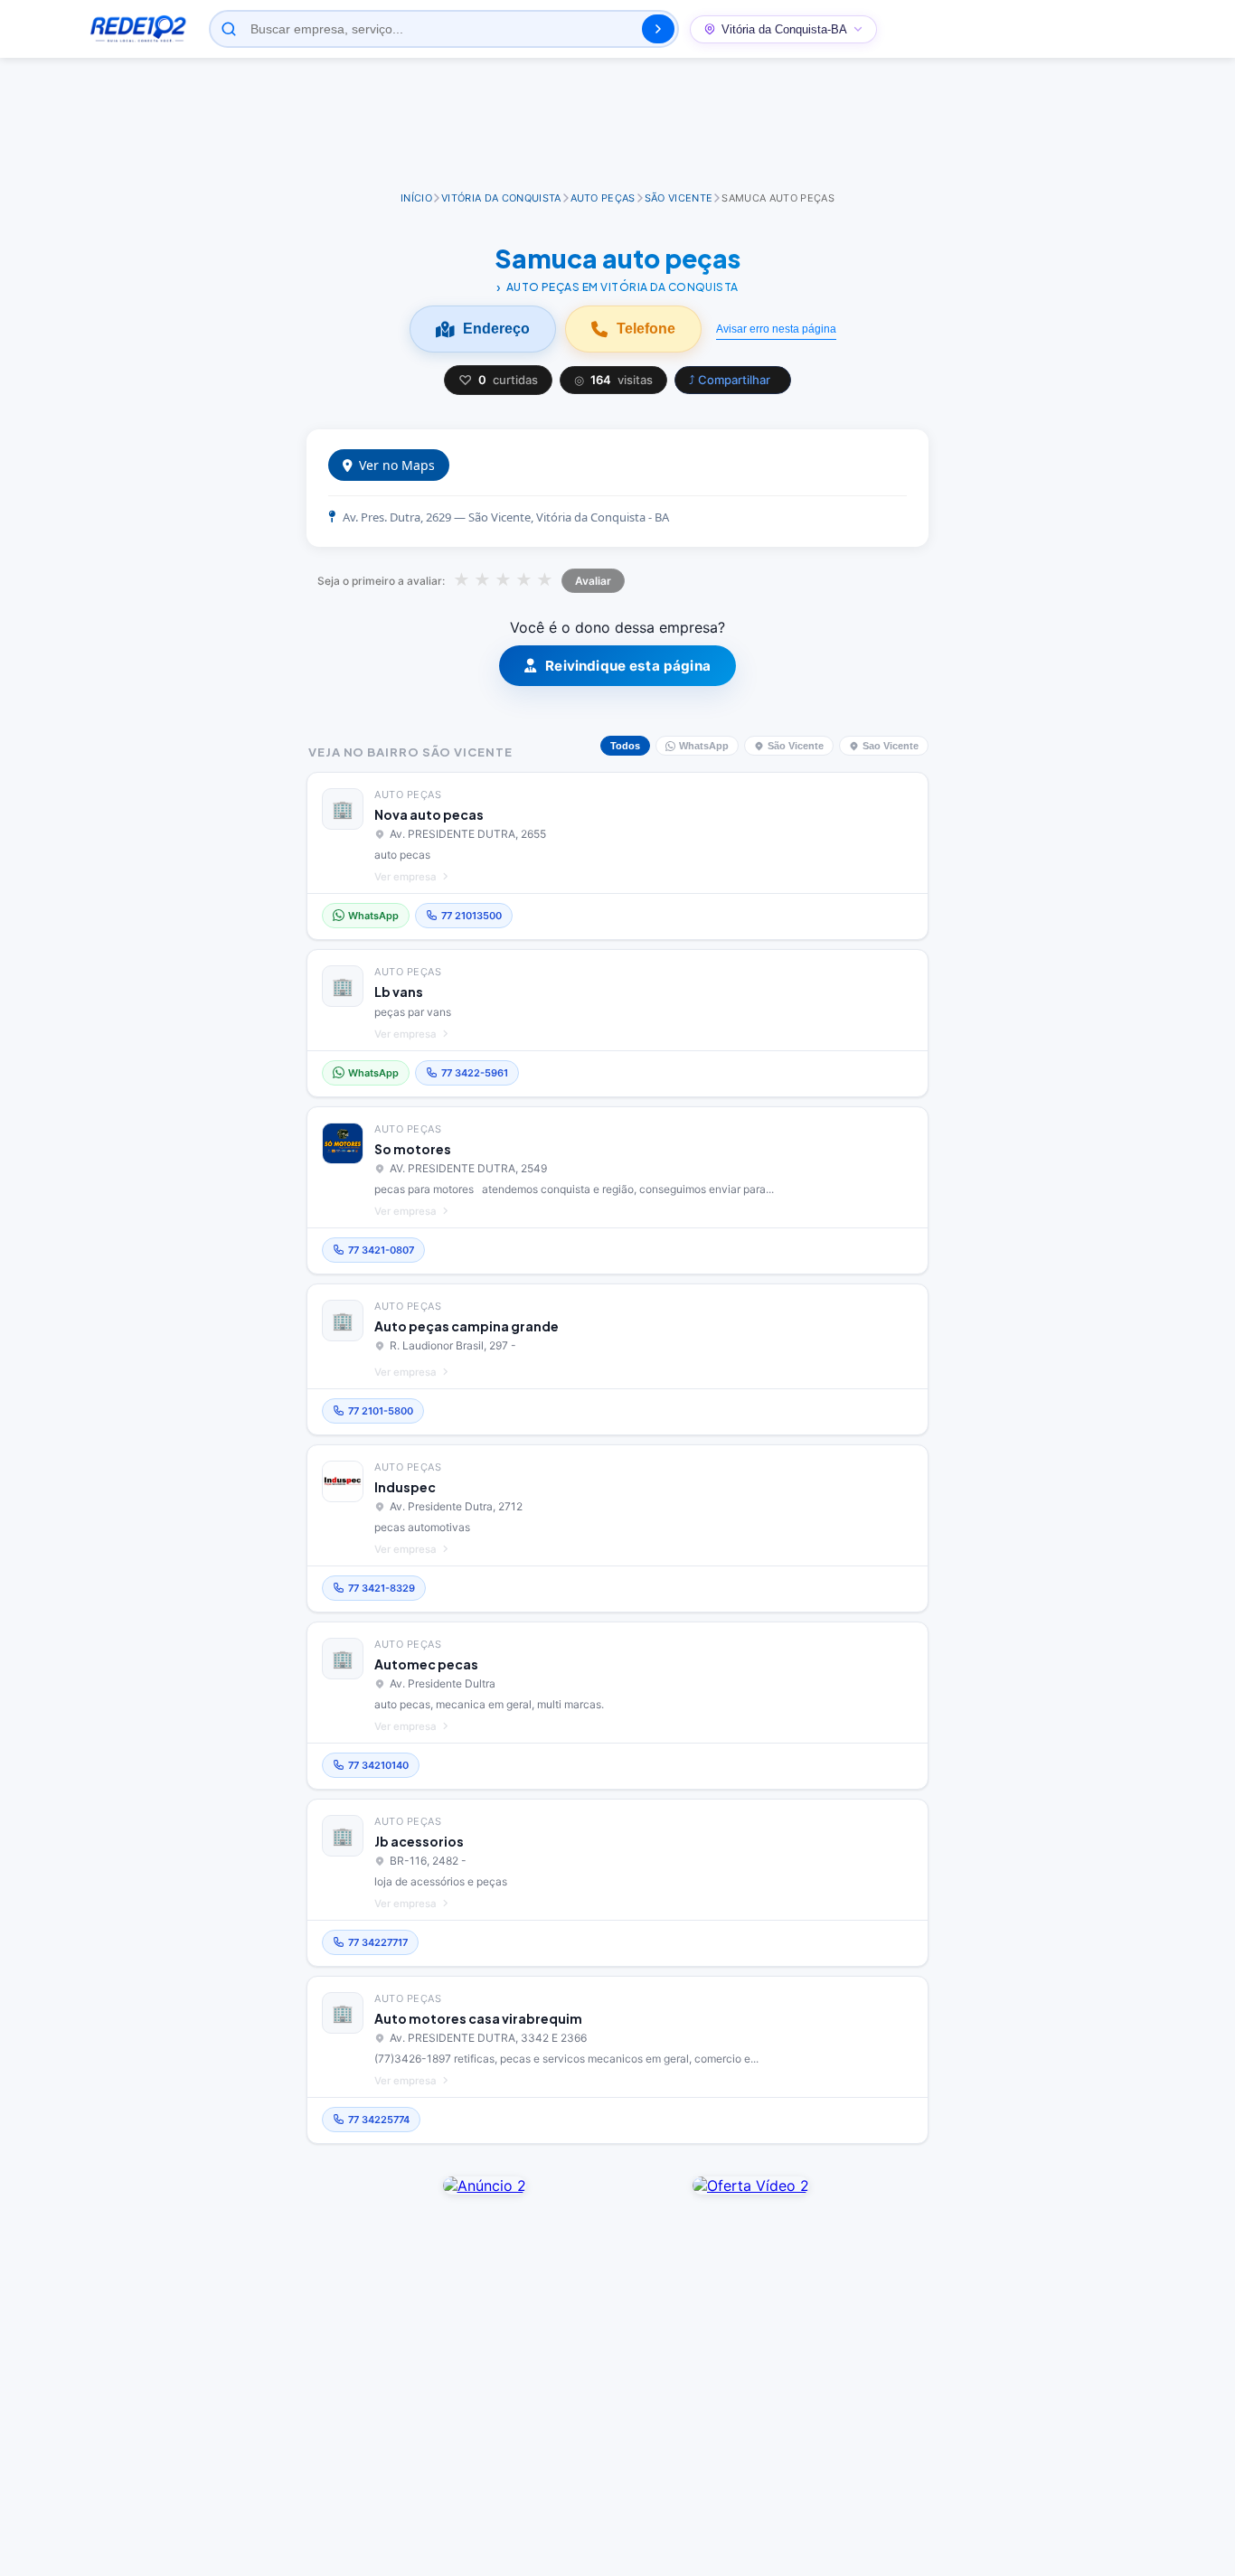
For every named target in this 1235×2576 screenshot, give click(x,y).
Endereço (496, 329)
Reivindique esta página (628, 666)
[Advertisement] (617, 126)
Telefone (646, 329)
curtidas (498, 380)
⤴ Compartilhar (730, 380)
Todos (625, 746)
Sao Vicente (891, 746)
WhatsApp (704, 746)
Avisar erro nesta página (776, 329)
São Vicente (796, 746)
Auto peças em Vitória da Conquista (622, 287)
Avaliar (593, 581)
